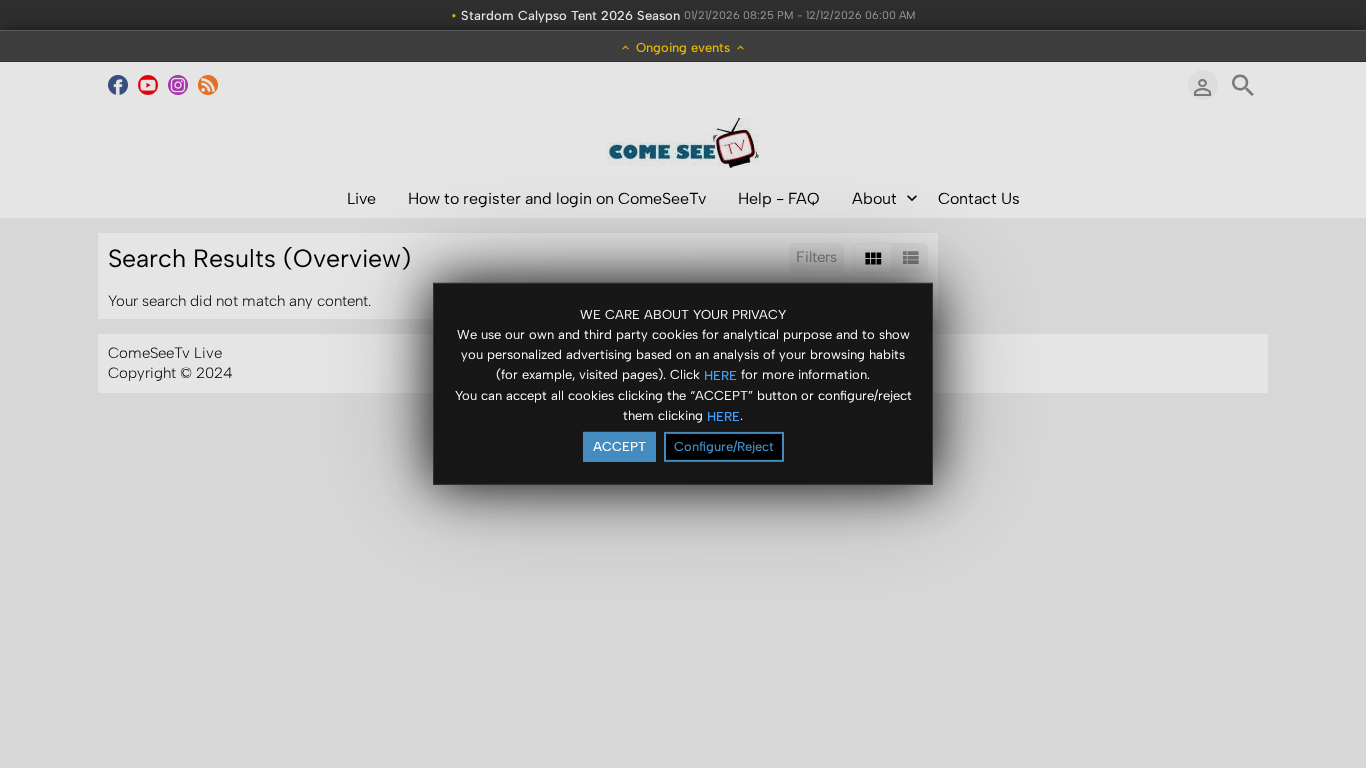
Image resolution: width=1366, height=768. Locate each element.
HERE (720, 374)
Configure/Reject (724, 446)
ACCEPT (619, 446)
